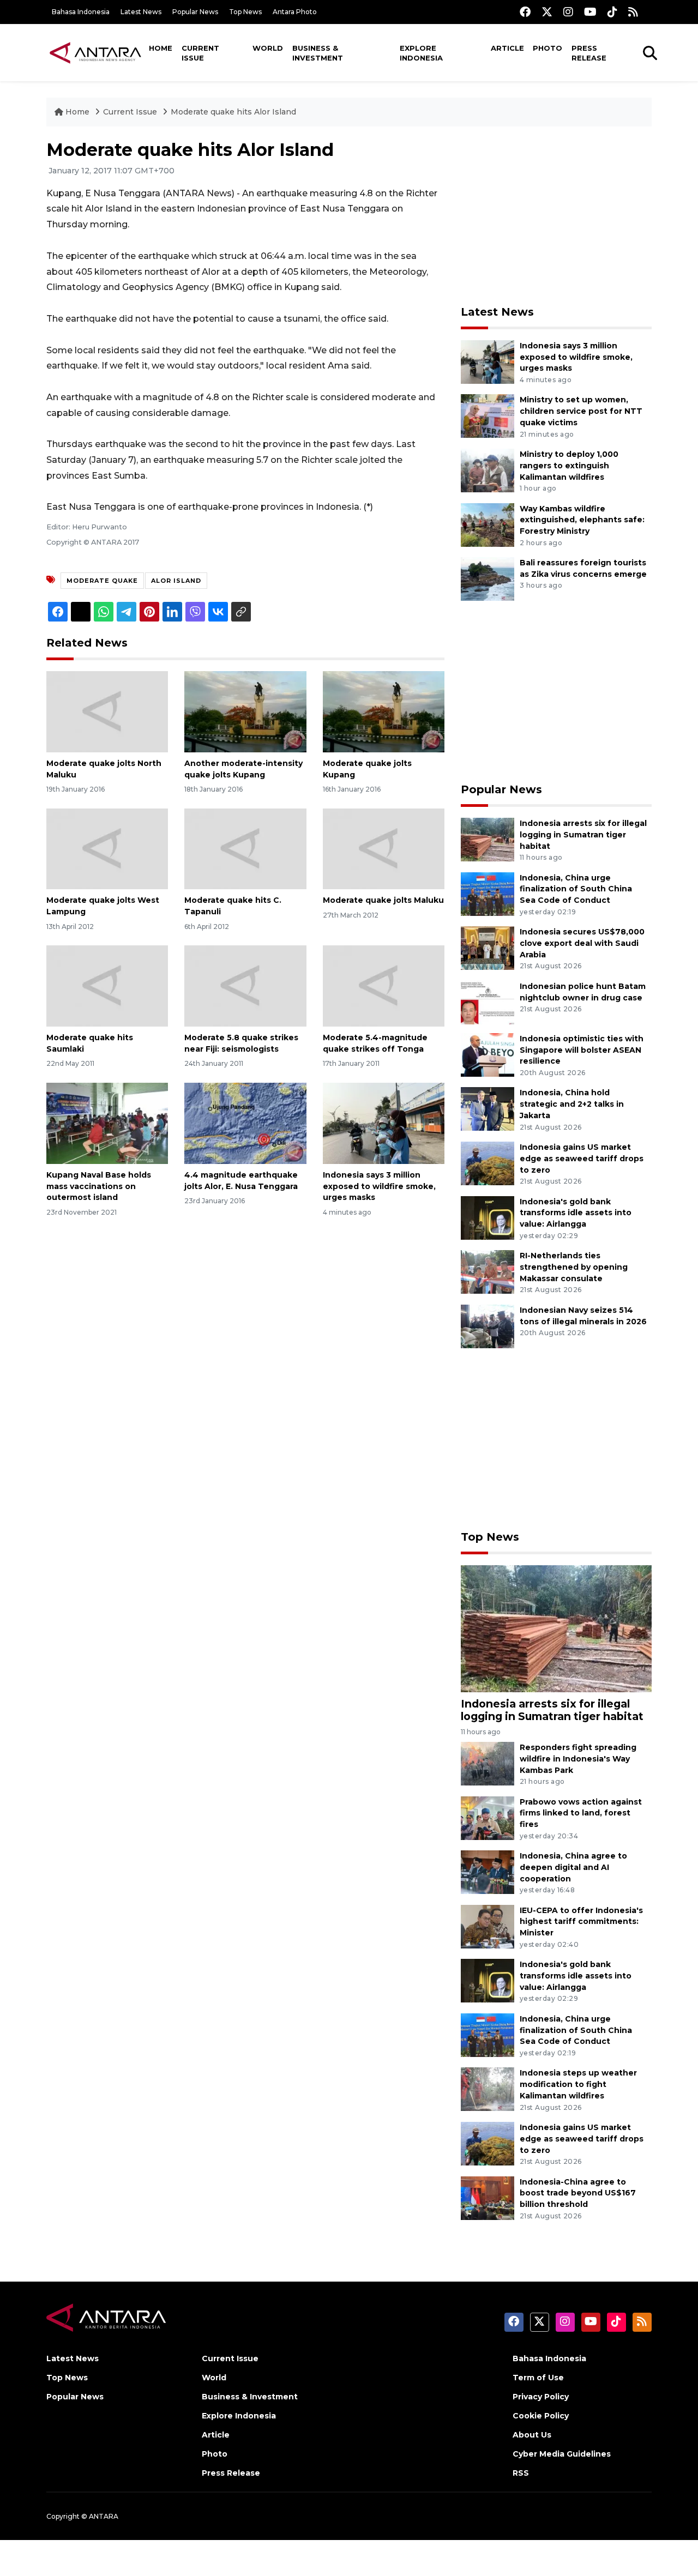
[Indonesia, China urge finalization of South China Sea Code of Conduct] (488, 893)
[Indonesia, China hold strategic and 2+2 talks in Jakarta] (488, 1109)
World (268, 48)
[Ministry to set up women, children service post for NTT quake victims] (488, 416)
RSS (521, 2473)
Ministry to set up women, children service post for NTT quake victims (581, 411)
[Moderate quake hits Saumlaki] (107, 985)
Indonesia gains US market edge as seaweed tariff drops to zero (582, 1159)
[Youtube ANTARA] (590, 12)
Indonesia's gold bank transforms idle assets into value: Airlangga (576, 1213)
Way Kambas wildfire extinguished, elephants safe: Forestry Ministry (582, 520)
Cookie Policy (541, 2416)
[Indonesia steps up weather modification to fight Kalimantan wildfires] (488, 2089)
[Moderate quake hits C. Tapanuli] (245, 848)
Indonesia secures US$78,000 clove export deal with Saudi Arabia (582, 943)
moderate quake (102, 581)
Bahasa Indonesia (81, 12)
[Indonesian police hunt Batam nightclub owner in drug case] (488, 1002)
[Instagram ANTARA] (568, 12)
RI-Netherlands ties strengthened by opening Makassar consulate (574, 1267)
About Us (532, 2435)
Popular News (195, 12)
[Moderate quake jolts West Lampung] (107, 848)
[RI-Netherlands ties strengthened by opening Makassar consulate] (488, 1271)
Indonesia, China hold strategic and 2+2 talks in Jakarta (572, 1104)
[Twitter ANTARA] (547, 12)
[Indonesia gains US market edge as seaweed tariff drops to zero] (488, 1163)
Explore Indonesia (421, 53)
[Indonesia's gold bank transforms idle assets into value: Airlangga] (488, 1217)
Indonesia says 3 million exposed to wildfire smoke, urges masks (379, 1186)
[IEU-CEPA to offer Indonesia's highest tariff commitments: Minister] (488, 1926)
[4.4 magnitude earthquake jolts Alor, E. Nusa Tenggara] (245, 1123)
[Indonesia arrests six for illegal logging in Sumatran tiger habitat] (488, 839)
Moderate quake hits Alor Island (233, 112)
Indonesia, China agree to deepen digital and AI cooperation (573, 1867)
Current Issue (200, 53)
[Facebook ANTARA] (525, 12)
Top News (245, 12)
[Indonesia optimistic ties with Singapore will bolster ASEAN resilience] (488, 1054)
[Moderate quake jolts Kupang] (384, 711)
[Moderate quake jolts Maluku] (384, 848)
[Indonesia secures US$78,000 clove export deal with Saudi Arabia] (488, 947)
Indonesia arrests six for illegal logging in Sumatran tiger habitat (583, 835)
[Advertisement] (556, 216)
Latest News (141, 12)
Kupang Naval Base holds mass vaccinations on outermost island (99, 1186)
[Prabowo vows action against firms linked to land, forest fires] (488, 1817)
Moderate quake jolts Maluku (383, 900)
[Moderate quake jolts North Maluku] (107, 711)
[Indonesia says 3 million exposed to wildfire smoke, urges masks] (384, 1123)
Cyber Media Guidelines (562, 2454)
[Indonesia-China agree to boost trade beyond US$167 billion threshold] (488, 2197)
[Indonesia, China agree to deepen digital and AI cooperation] (488, 1871)
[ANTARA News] (95, 52)
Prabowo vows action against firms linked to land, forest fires (581, 1813)
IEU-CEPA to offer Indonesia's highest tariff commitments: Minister (581, 1922)
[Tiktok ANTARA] (612, 12)
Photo (547, 48)
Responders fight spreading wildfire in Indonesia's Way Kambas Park (578, 1759)
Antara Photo (295, 12)
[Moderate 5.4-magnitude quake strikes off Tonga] (384, 985)
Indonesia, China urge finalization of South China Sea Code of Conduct (576, 889)
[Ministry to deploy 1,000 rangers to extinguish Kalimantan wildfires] (488, 470)
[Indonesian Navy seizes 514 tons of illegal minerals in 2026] (488, 1326)
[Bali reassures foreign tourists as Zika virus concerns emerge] (488, 578)
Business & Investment (318, 53)
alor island (176, 581)
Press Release (589, 53)
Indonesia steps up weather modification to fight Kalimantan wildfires (578, 2084)
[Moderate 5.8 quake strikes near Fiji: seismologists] (245, 985)
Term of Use (538, 2378)
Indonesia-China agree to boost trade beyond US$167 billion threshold (578, 2193)
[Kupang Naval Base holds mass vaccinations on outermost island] (107, 1123)
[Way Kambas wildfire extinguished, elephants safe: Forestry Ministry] (488, 524)
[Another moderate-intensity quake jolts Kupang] (245, 711)
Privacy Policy (541, 2397)
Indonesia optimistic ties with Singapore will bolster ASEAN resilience (582, 1050)
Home (161, 48)
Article (507, 48)
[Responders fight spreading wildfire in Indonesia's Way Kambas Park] (488, 1763)
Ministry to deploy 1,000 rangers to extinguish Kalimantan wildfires (569, 466)
